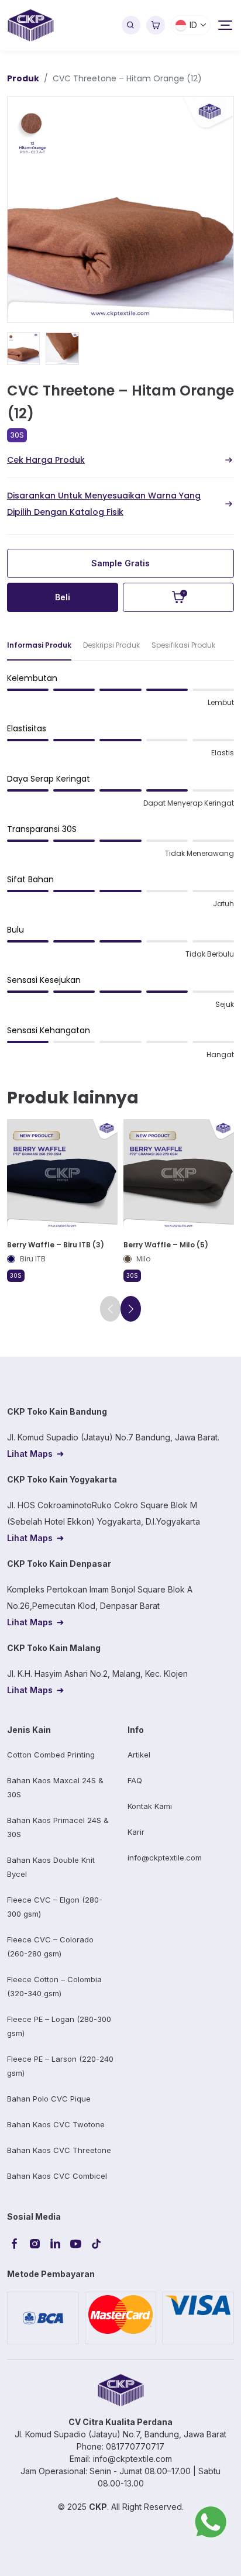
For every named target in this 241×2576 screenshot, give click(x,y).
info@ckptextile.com (165, 1858)
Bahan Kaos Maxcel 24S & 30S (55, 1787)
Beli (63, 597)
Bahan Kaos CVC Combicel (57, 2176)
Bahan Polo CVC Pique (49, 2099)
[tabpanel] (120, 871)
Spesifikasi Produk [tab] (183, 645)
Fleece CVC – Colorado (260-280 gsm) (50, 1946)
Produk (23, 78)
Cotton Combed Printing (51, 1755)
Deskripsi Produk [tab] (111, 645)
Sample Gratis (120, 563)
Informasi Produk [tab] (39, 645)
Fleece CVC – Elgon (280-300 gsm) (55, 1907)
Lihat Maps (30, 1454)
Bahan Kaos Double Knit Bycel (51, 1867)
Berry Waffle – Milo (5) (166, 1245)
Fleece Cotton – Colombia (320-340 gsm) (54, 1986)
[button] (131, 1309)
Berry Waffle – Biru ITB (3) (56, 1245)
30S (17, 435)
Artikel (139, 1755)
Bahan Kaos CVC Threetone (59, 2150)
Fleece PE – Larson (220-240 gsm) (60, 2066)
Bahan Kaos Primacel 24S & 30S (58, 1827)
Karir (136, 1832)
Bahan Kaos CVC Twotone (56, 2124)
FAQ (135, 1780)
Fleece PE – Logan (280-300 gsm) (59, 2026)
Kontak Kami (150, 1806)
